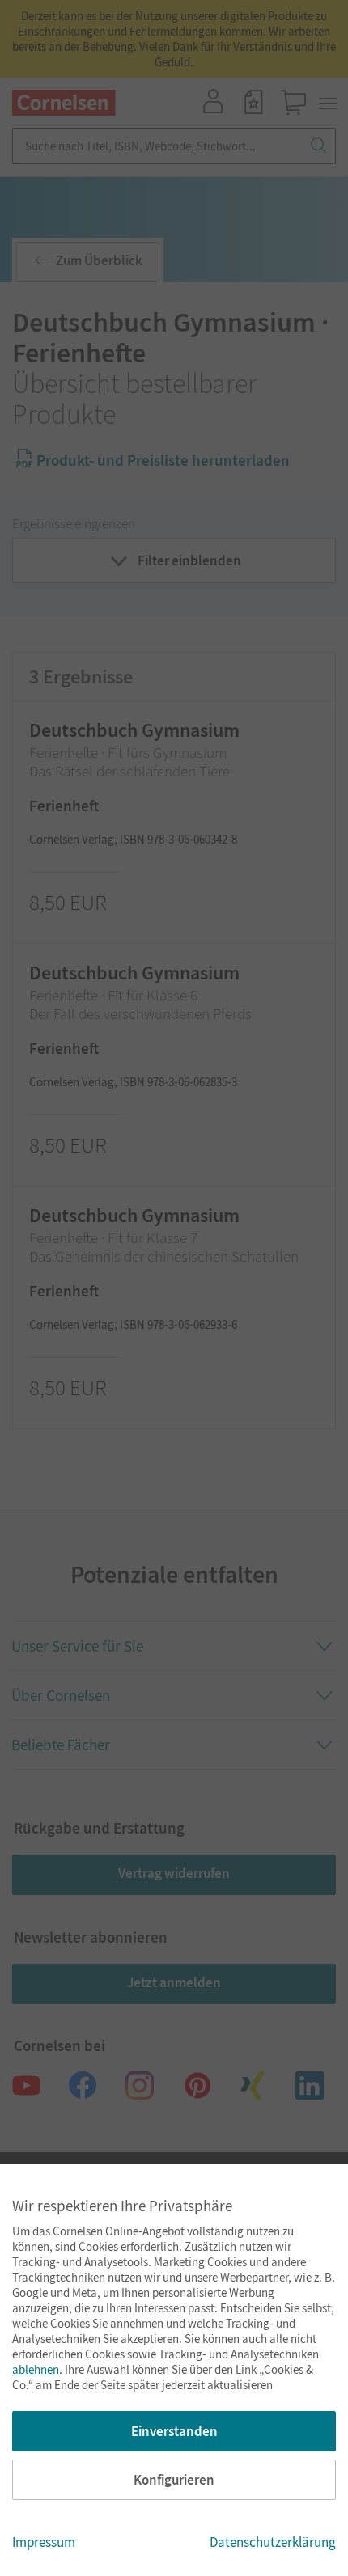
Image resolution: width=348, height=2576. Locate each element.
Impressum (44, 2542)
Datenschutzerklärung (273, 2542)
